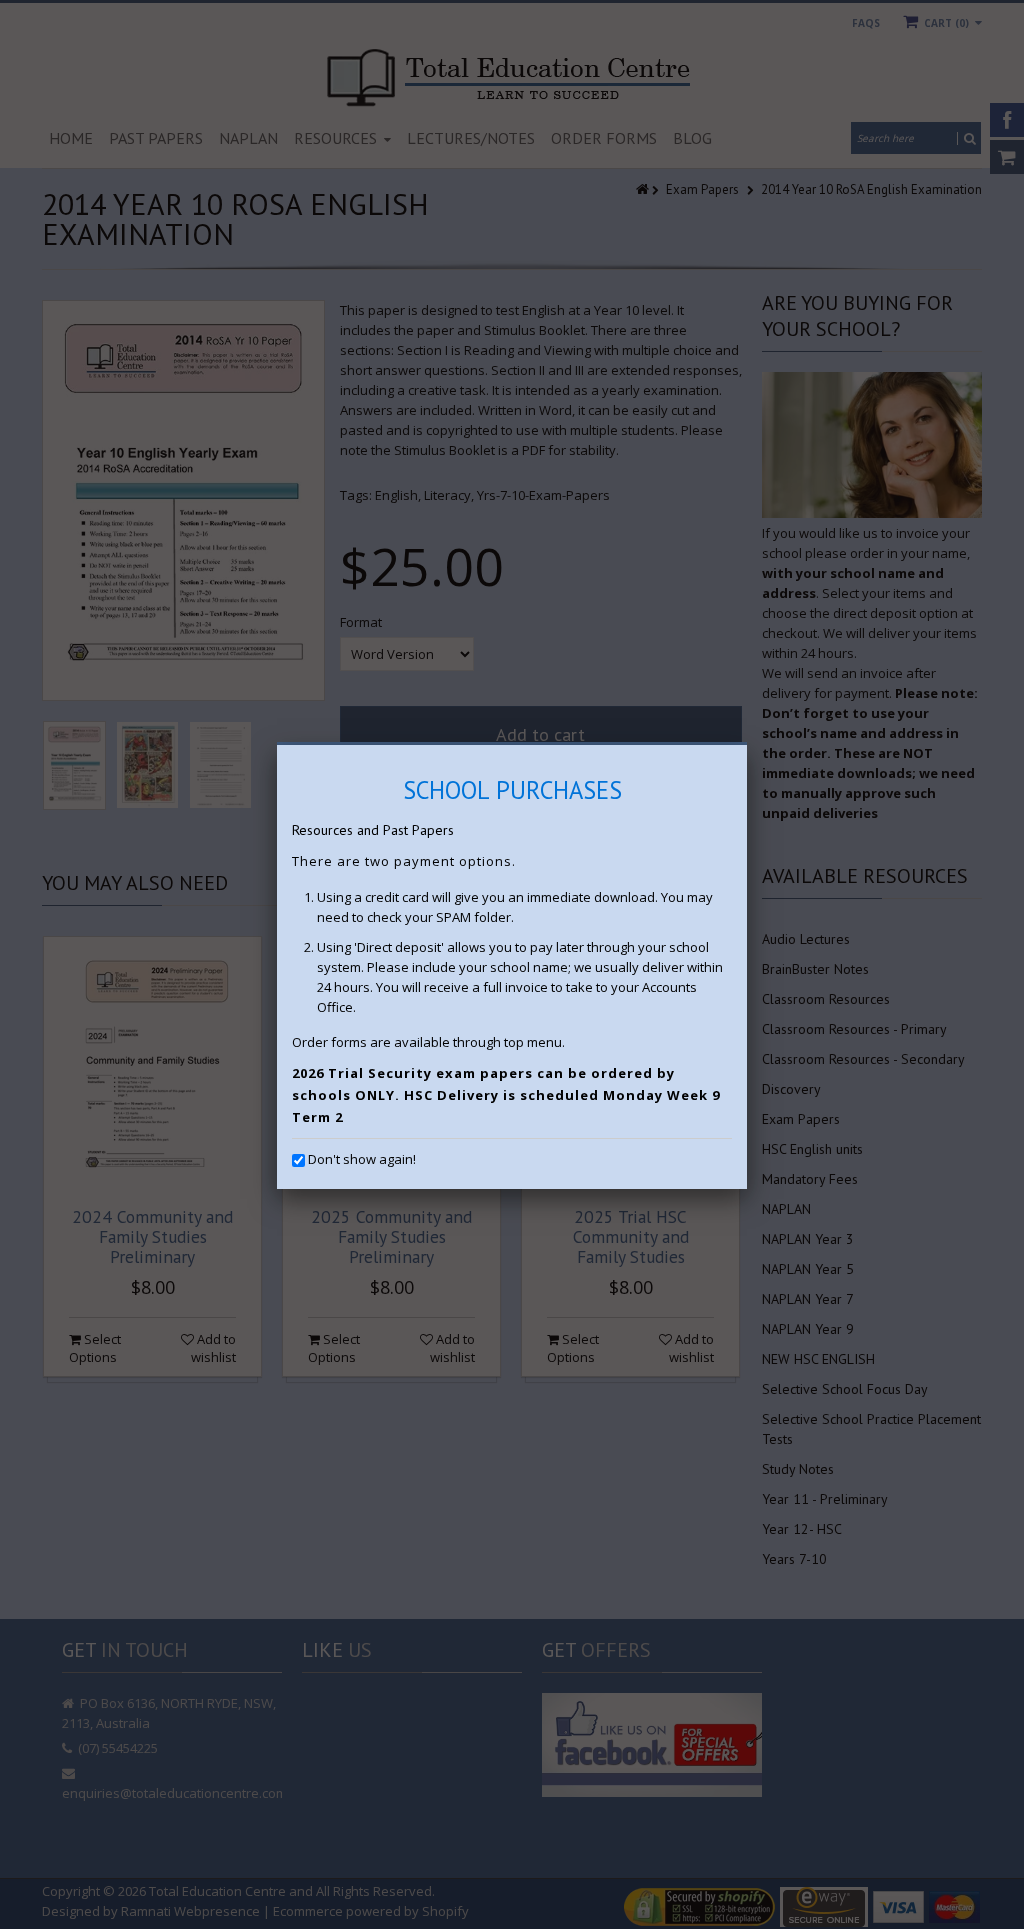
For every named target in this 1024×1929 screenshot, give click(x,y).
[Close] (747, 745)
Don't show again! (362, 1159)
